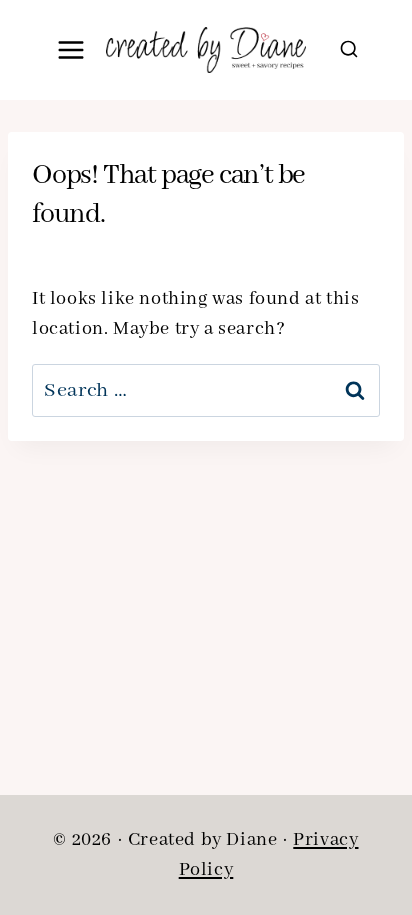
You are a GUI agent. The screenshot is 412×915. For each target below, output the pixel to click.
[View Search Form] (349, 50)
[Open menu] (71, 49)
